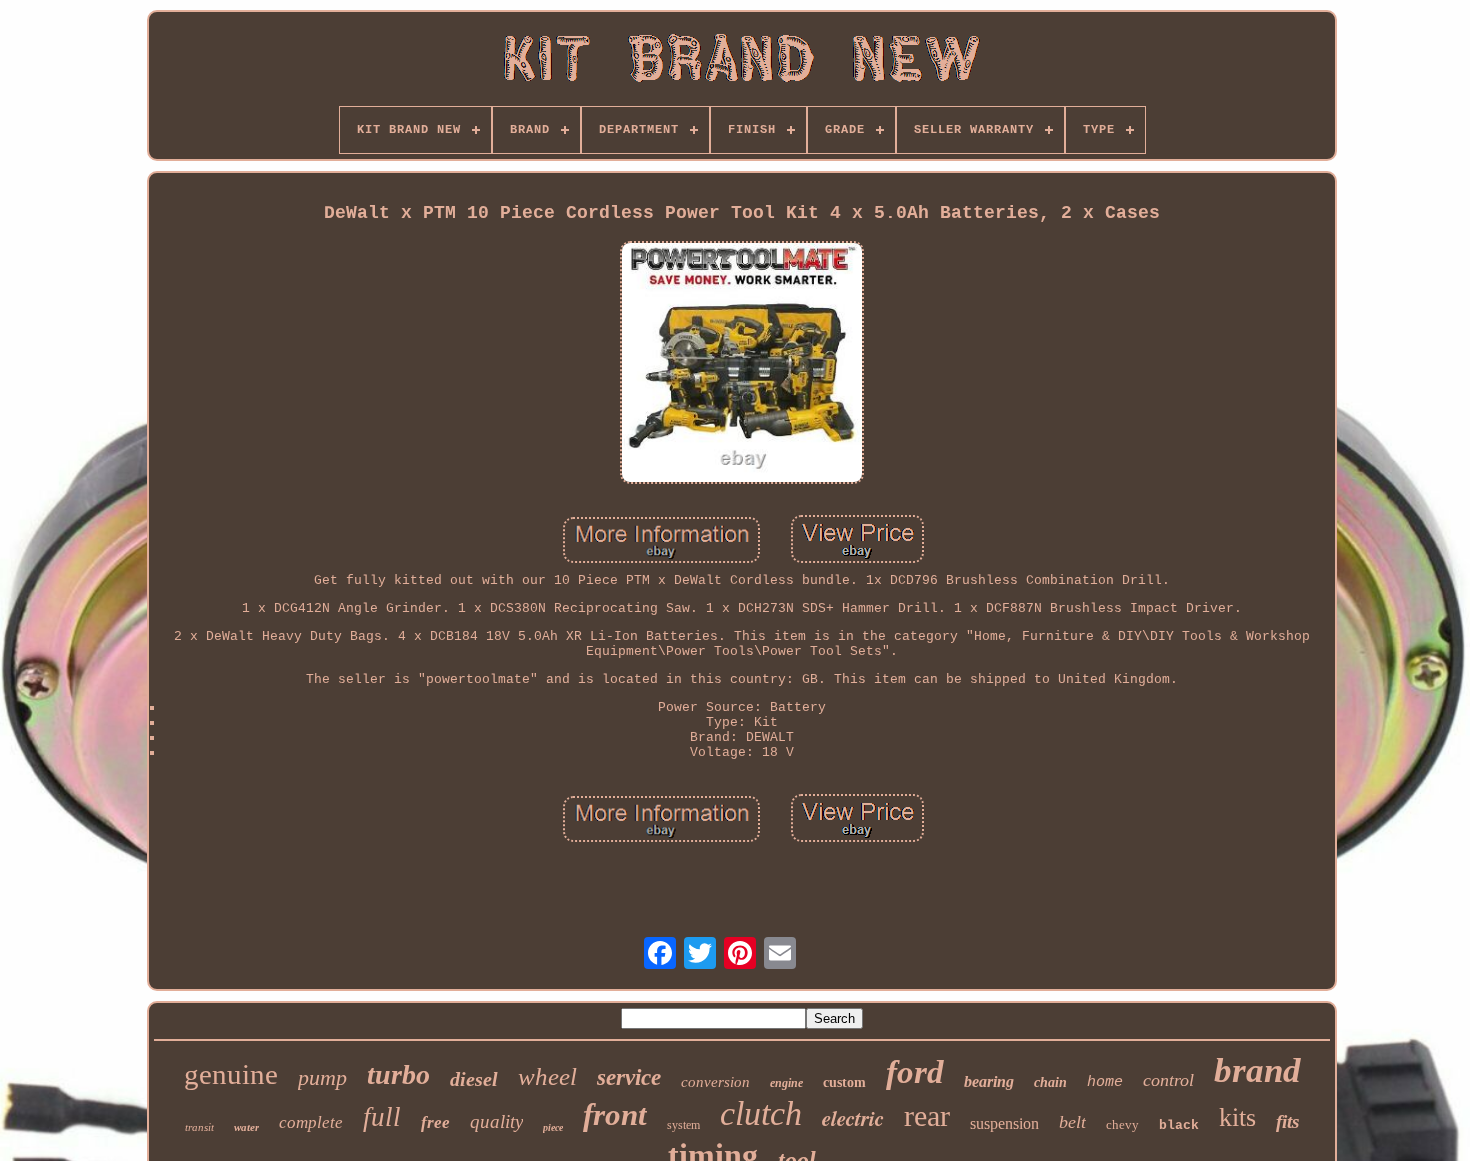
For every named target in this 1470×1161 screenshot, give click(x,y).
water (246, 1127)
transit (199, 1127)
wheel (547, 1076)
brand (1257, 1070)
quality (496, 1121)
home (1105, 1082)
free (435, 1122)
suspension (1004, 1123)
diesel (474, 1079)
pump (322, 1077)
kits (1237, 1117)
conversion (715, 1082)
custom (844, 1082)
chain (1050, 1082)
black (1179, 1125)
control (1168, 1080)
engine (786, 1083)
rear (927, 1115)
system (683, 1125)
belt (1072, 1122)
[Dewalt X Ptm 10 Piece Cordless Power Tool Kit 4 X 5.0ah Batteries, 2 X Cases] (742, 364)
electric (853, 1118)
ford (915, 1072)
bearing (989, 1081)
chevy (1122, 1124)
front (615, 1114)
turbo (398, 1074)
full (382, 1117)
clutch (761, 1113)
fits (1287, 1121)
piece (553, 1127)
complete (311, 1122)
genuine (231, 1074)
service (629, 1077)
